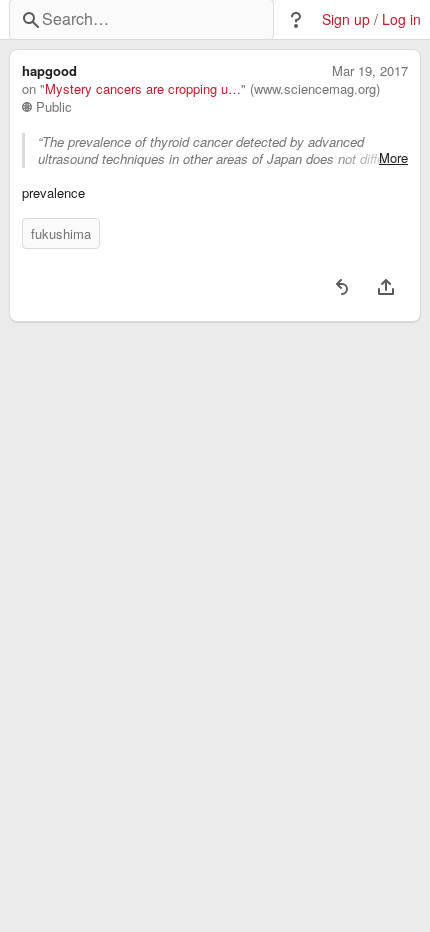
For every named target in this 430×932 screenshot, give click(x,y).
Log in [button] (401, 19)
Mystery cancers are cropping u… (143, 89)
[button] (296, 20)
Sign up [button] (346, 19)
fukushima (61, 233)
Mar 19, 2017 (370, 71)
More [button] (393, 158)
